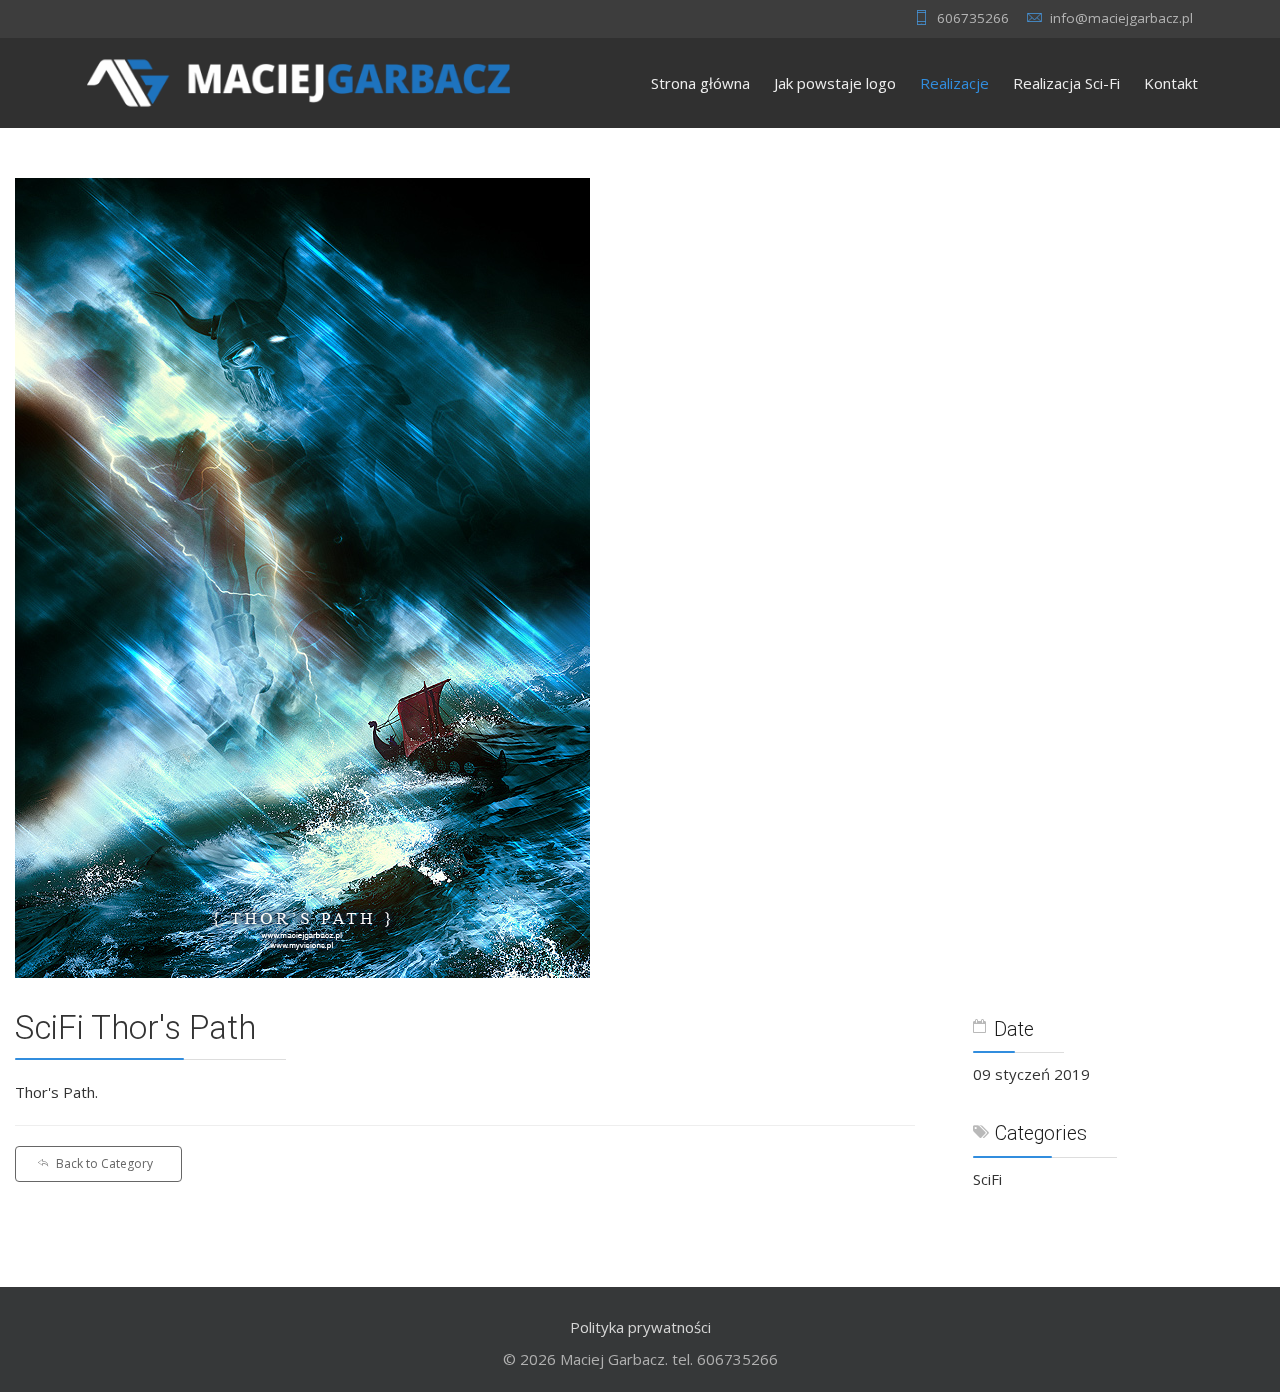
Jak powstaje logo (835, 83)
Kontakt (1171, 83)
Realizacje (954, 83)
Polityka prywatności (640, 1327)
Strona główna (700, 83)
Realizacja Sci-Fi (1066, 83)
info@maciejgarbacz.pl (1121, 18)
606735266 (973, 18)
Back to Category (104, 1163)
